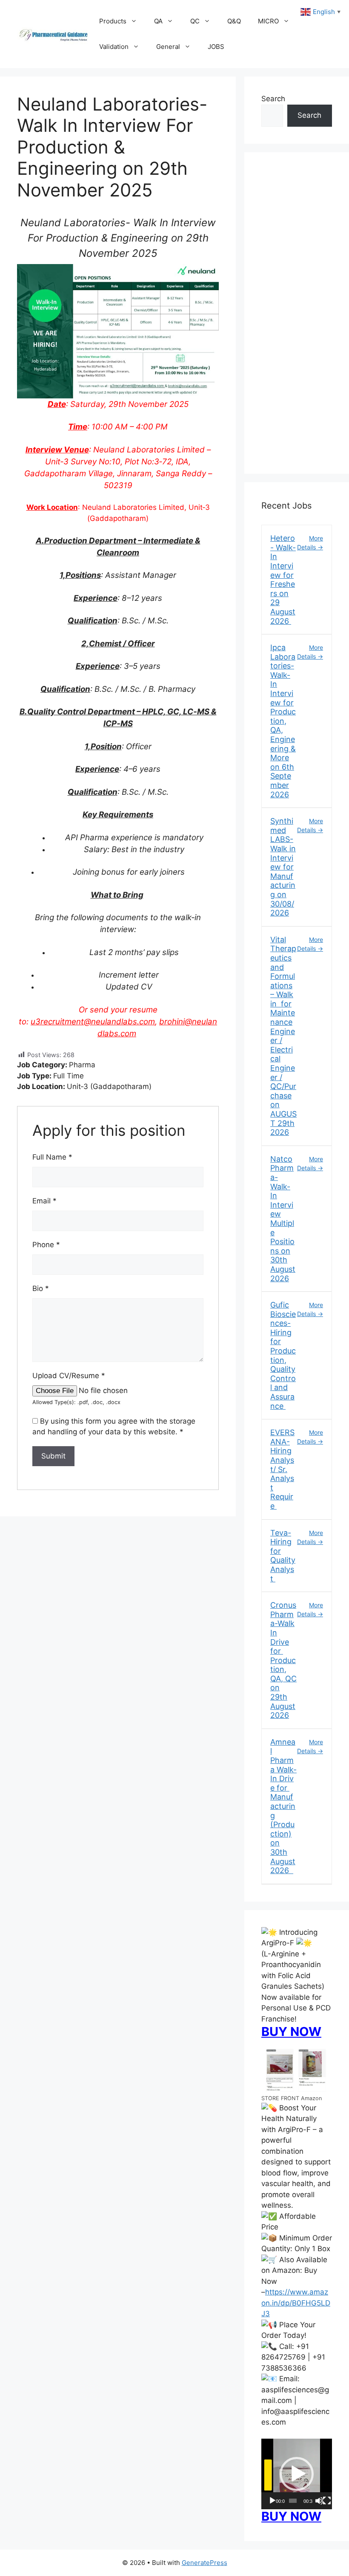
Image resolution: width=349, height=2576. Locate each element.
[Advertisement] (297, 318)
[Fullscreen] (327, 2501)
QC (195, 21)
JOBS (216, 47)
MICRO (268, 21)
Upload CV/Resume (69, 1376)
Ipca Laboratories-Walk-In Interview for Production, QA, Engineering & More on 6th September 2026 (283, 721)
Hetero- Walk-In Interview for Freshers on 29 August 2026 (283, 579)
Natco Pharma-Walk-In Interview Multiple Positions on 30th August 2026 (283, 1219)
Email (44, 1201)
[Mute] (319, 2501)
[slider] (293, 2501)
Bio (41, 1288)
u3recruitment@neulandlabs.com (93, 1022)
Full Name (52, 1157)
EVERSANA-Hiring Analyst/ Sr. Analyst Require (282, 1469)
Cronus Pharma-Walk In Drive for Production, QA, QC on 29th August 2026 (283, 1660)
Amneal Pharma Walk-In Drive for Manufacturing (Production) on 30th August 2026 (283, 1806)
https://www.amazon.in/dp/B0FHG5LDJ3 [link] (296, 2303)
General (168, 47)
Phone (46, 1245)
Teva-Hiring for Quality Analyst (283, 1556)
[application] (297, 2474)
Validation (114, 47)
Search (273, 99)
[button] (297, 2474)
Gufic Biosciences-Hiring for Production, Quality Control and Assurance (283, 1355)
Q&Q (234, 21)
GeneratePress (205, 2563)
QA (158, 21)
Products (113, 21)
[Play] (272, 2501)
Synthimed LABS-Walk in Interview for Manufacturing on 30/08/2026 (283, 867)
